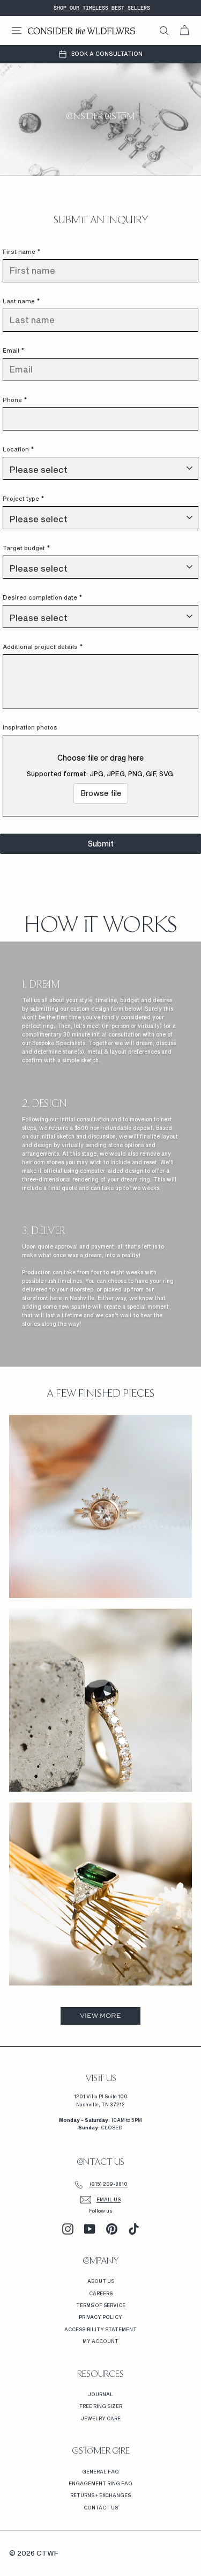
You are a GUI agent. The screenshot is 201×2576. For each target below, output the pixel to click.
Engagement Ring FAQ (100, 2483)
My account (100, 2341)
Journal (100, 2394)
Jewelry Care (101, 2418)
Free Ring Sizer (101, 2406)
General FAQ (100, 2472)
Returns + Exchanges (100, 2495)
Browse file (101, 793)
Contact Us (101, 2508)
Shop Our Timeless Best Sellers (102, 8)
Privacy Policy (100, 2317)
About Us (101, 2281)
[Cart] (184, 31)
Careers (101, 2293)
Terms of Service (101, 2305)
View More (100, 2016)
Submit (101, 844)
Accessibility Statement (100, 2329)
